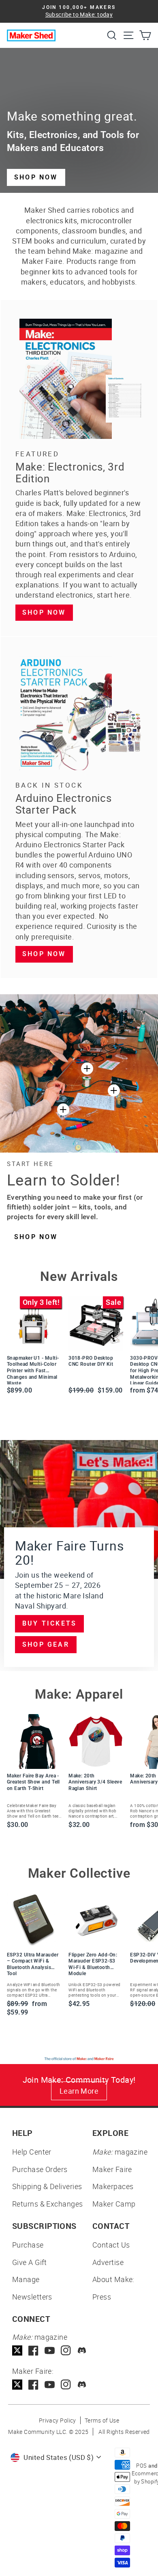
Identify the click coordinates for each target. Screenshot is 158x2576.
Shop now (44, 612)
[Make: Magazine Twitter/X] (17, 2350)
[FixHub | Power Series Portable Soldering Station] (114, 1090)
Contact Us (111, 2245)
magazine (120, 2152)
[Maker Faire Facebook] (33, 2385)
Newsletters (32, 2297)
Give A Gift (30, 2262)
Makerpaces (113, 2186)
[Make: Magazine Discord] (82, 2350)
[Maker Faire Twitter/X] (17, 2385)
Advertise (108, 2262)
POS (141, 2466)
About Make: (113, 2279)
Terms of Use (102, 2420)
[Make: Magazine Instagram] (66, 2350)
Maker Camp (114, 2204)
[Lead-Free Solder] (87, 1069)
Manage (26, 2279)
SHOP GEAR (46, 1644)
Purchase (28, 2245)
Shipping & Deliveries (47, 2186)
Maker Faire (112, 2169)
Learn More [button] (79, 2091)
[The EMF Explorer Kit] (63, 1110)
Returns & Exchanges (48, 2204)
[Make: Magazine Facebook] (33, 2350)
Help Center (32, 2152)
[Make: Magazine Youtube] (50, 2350)
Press (102, 2297)
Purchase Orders (40, 2169)
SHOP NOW (36, 177)
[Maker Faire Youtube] (50, 2385)
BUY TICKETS (49, 1623)
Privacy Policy (58, 2420)
